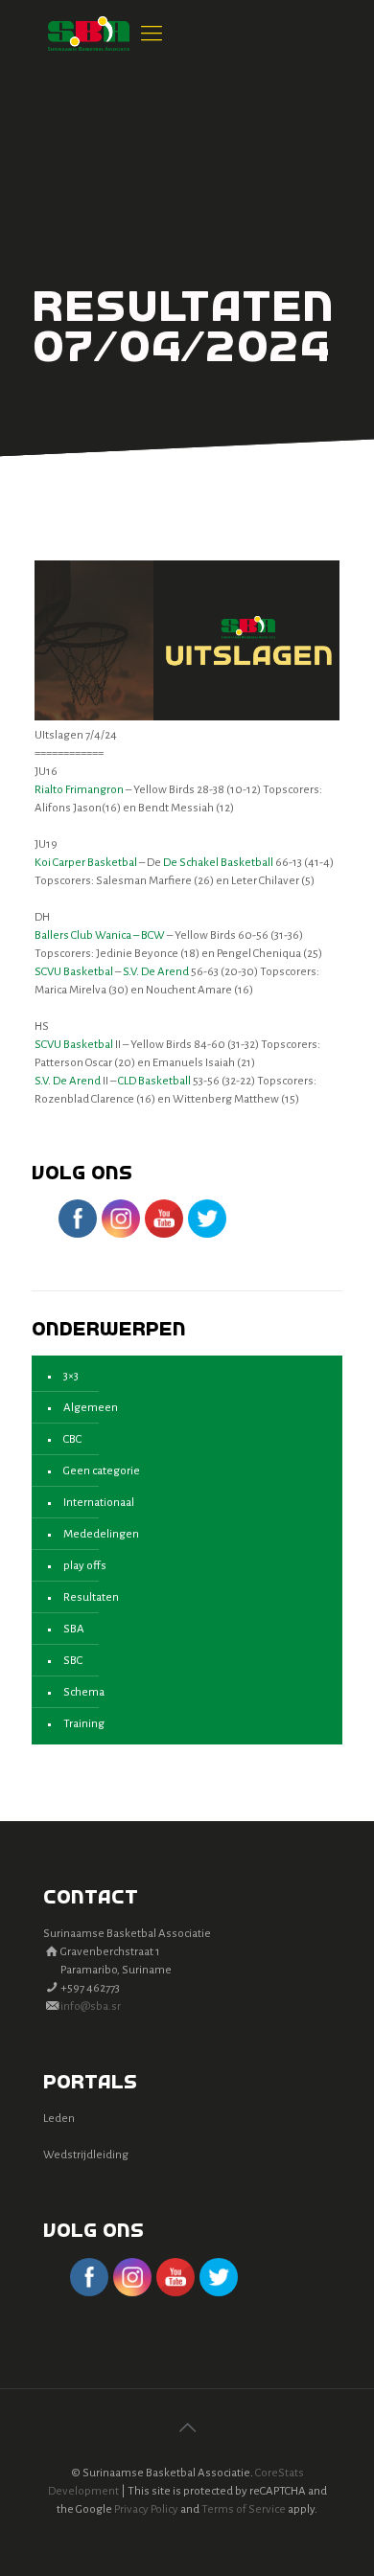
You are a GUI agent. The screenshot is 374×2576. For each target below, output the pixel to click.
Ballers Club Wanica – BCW (100, 935)
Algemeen (91, 1408)
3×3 (71, 1376)
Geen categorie (102, 1471)
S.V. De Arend (156, 972)
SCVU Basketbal (74, 972)
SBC (73, 1661)
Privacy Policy (146, 2509)
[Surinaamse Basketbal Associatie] (89, 34)
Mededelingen (101, 1534)
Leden (59, 2119)
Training (84, 1724)
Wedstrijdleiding (86, 2155)
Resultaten (91, 1597)
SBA (74, 1629)
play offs (85, 1566)
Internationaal (99, 1503)
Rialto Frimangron (79, 790)
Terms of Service (244, 2509)
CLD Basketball (154, 1081)
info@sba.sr (91, 2006)
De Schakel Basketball (218, 863)
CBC (72, 1439)
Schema (84, 1692)
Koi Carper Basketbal (86, 863)
